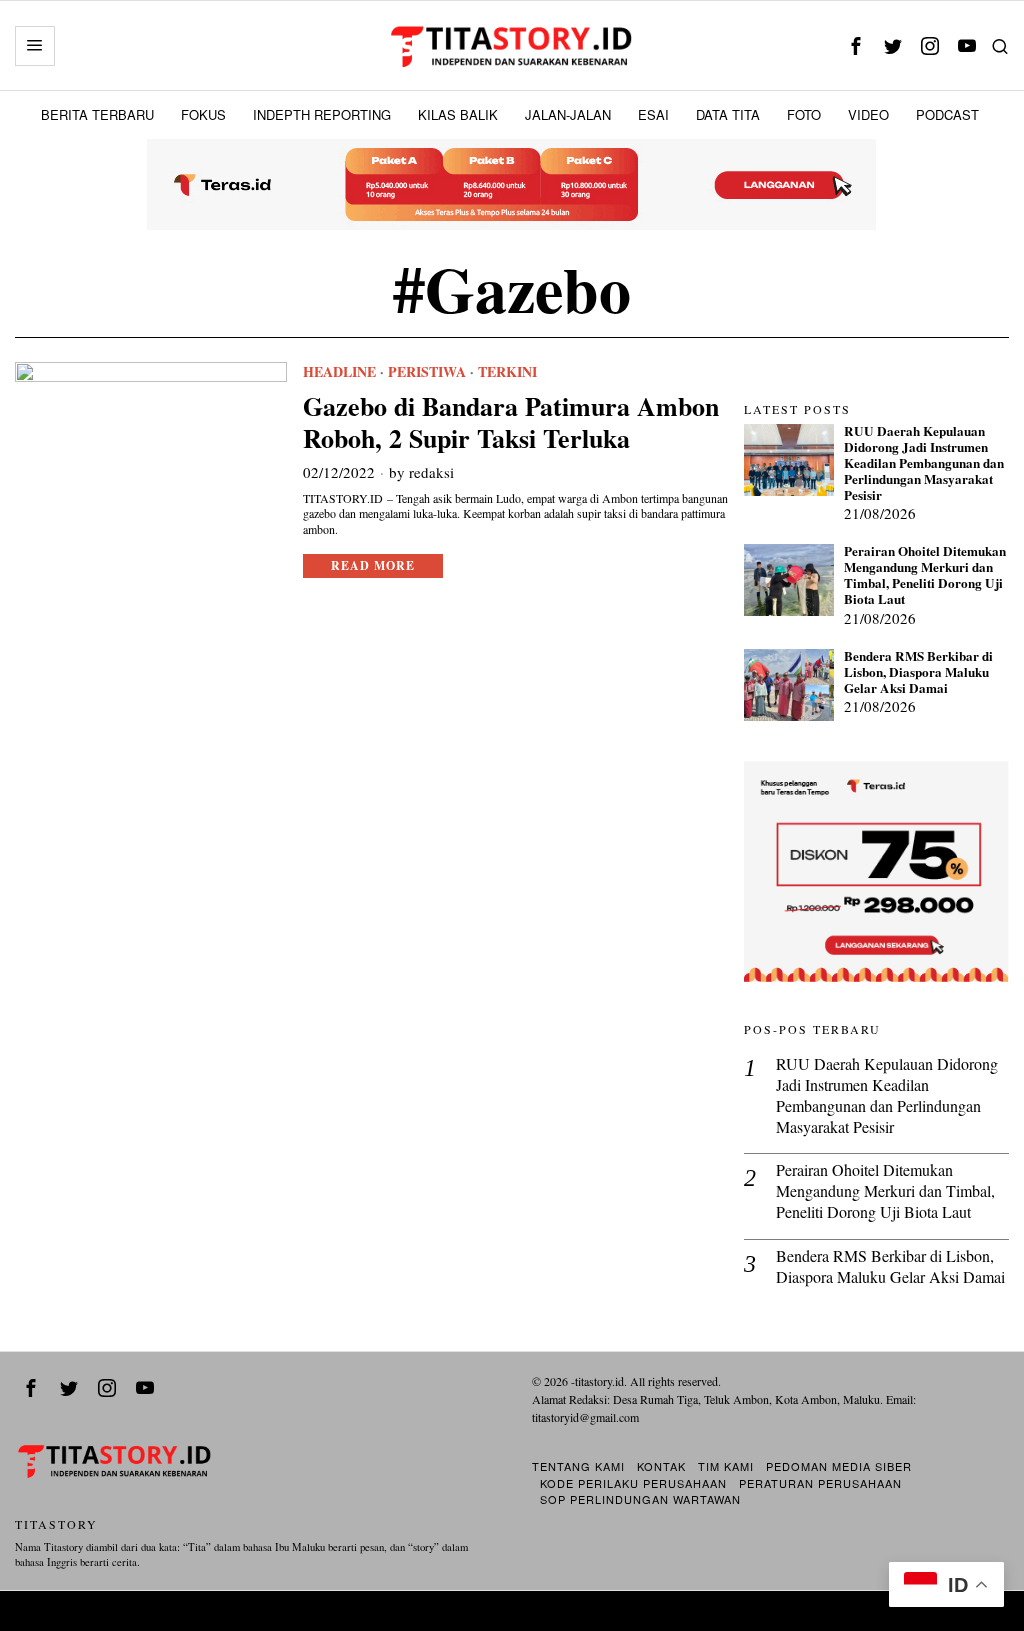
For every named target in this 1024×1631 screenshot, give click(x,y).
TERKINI (507, 372)
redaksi (431, 472)
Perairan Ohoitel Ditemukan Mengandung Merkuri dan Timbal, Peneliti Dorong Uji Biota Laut (925, 575)
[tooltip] (856, 45)
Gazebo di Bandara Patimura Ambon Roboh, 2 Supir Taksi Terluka (511, 422)
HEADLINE (339, 372)
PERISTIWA (427, 372)
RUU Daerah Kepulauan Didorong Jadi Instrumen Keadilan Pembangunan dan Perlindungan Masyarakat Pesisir (924, 463)
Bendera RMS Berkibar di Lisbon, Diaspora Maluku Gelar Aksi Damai (918, 673)
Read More (373, 565)
